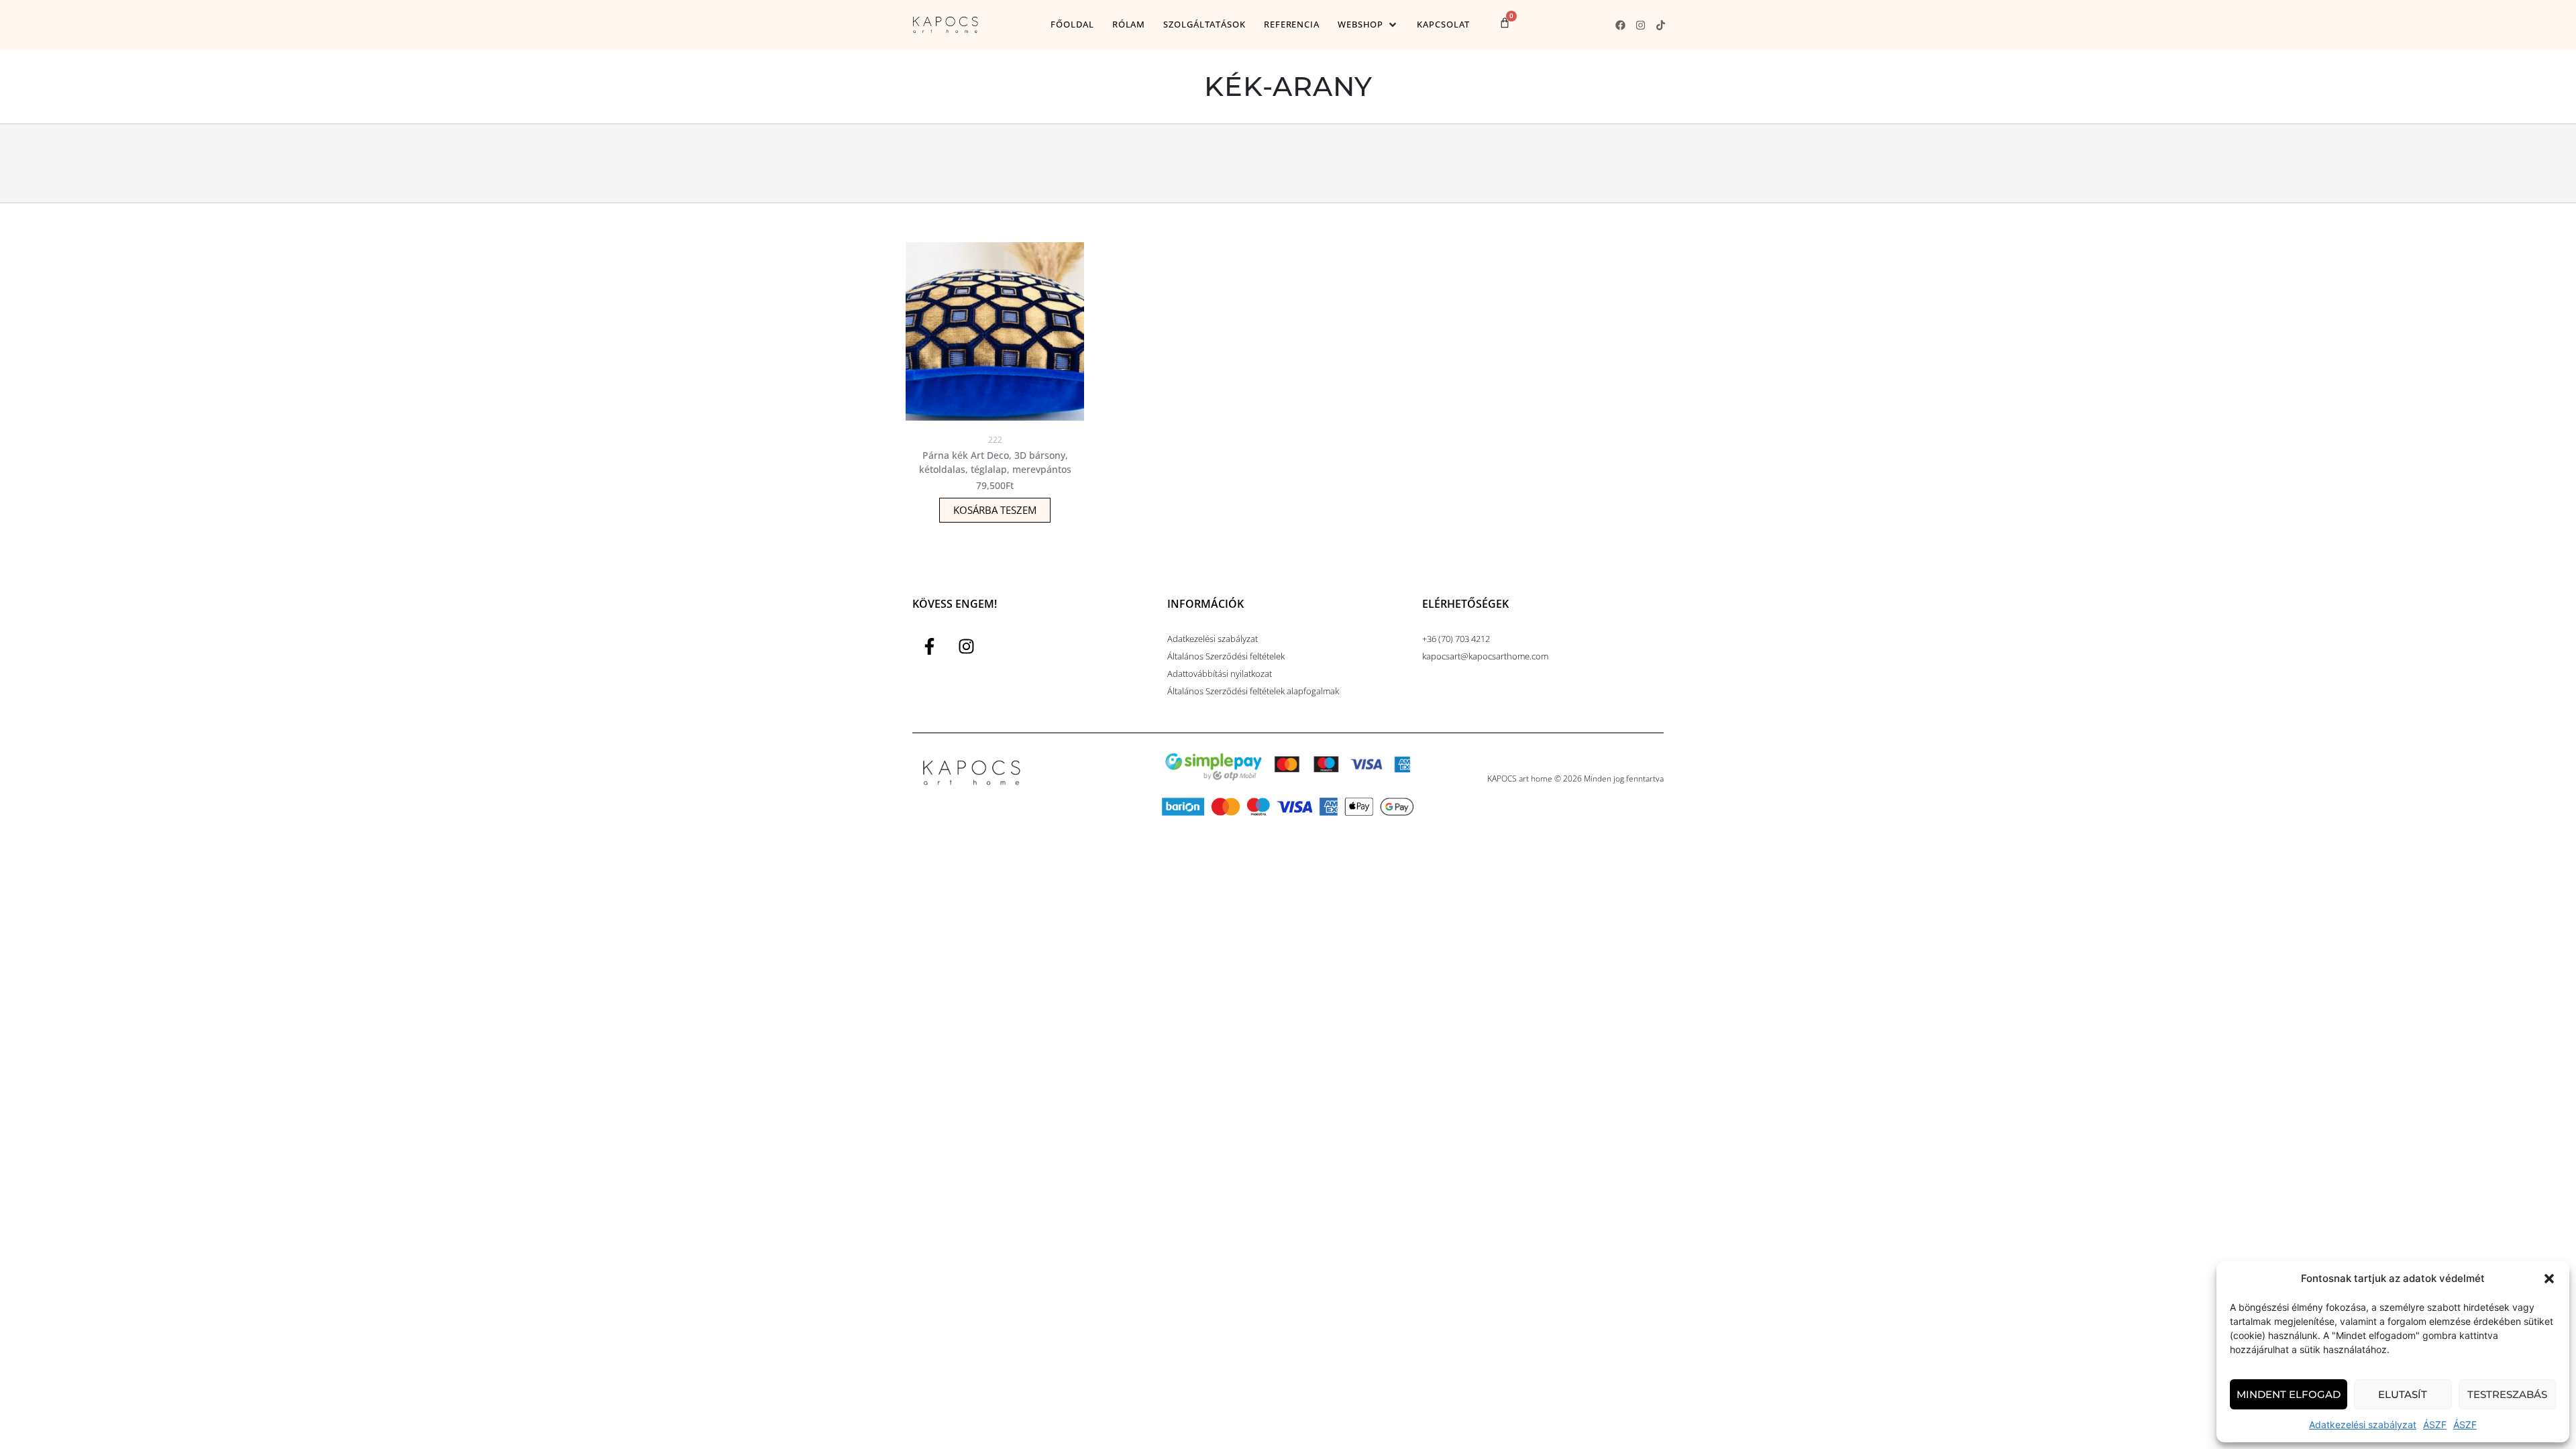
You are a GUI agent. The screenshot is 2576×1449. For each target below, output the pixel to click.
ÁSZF (2435, 1425)
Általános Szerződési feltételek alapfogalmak (1253, 691)
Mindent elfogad (2289, 1394)
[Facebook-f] (929, 647)
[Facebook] (1620, 25)
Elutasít (2403, 1394)
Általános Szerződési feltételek (1226, 656)
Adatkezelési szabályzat (2363, 1425)
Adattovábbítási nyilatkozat (1220, 674)
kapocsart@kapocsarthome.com (1485, 656)
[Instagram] (1640, 25)
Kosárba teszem (995, 510)
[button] (2549, 1279)
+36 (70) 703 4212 (1456, 639)
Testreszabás (2507, 1394)
